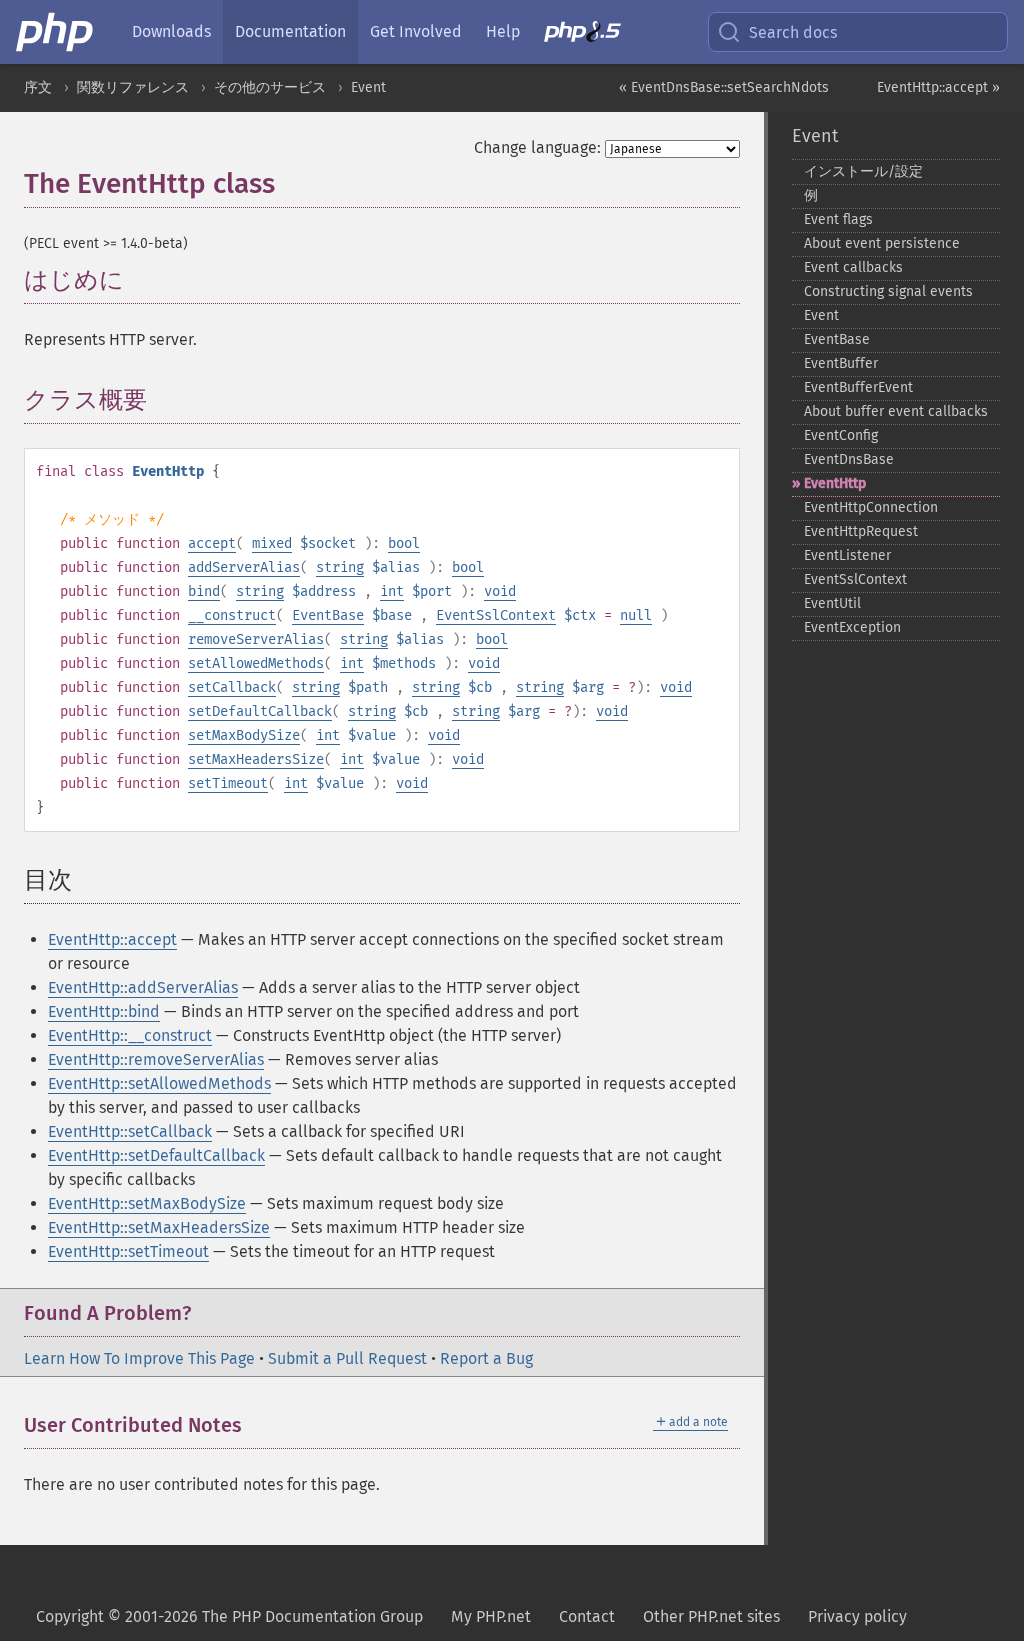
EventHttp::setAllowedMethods (159, 1083)
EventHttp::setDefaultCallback (156, 1155)
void (500, 591)
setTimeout (228, 783)
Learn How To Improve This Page (139, 1358)
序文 (38, 87)
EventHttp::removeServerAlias (156, 1059)
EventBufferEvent (858, 387)
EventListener (847, 555)
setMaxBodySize (244, 735)
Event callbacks (853, 267)
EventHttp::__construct (130, 1035)
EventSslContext (496, 615)
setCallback (232, 687)
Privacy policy (857, 1616)
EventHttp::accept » (938, 87)
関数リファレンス (133, 87)
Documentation (290, 31)
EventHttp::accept (112, 939)
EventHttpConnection (871, 507)
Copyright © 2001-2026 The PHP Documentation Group (229, 1616)
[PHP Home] (56, 32)
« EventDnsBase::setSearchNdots (724, 87)
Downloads (171, 31)
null (636, 615)
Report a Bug (486, 1358)
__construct (232, 615)
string (340, 567)
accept (212, 543)
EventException (852, 627)
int (392, 591)
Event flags (838, 219)
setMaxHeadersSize (256, 759)
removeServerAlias (256, 639)
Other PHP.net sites (711, 1616)
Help (503, 31)
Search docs (793, 32)
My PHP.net (491, 1616)
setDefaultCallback (260, 711)
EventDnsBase (849, 459)
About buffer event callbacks (896, 411)
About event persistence (882, 243)
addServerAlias (244, 567)
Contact (587, 1616)
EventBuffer (841, 363)
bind (204, 591)
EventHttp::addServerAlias (143, 987)
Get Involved (416, 31)
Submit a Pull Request (347, 1358)
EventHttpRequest (861, 531)
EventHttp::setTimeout (128, 1251)
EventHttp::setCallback (130, 1131)
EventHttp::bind (104, 1011)
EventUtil (832, 603)
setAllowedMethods (256, 663)
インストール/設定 (863, 171)
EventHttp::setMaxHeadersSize (159, 1227)
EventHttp (835, 483)
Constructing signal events (888, 291)
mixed (272, 543)
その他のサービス (270, 87)
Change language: (537, 147)
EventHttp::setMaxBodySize (147, 1203)
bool (404, 543)
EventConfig (841, 435)
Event (368, 87)
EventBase (328, 615)
